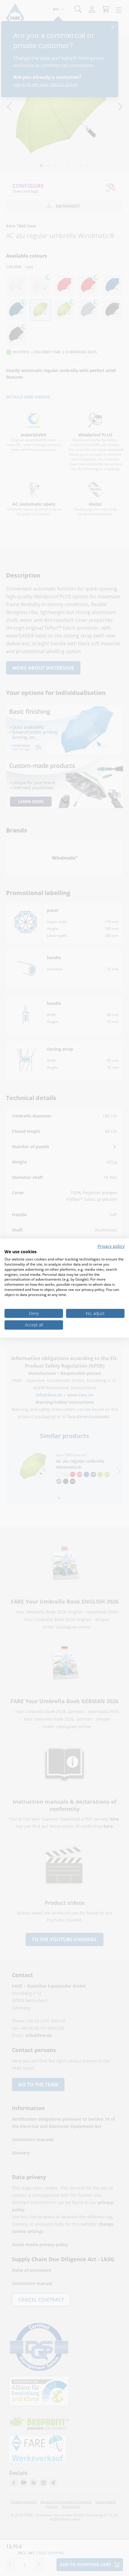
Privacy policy (111, 1246)
